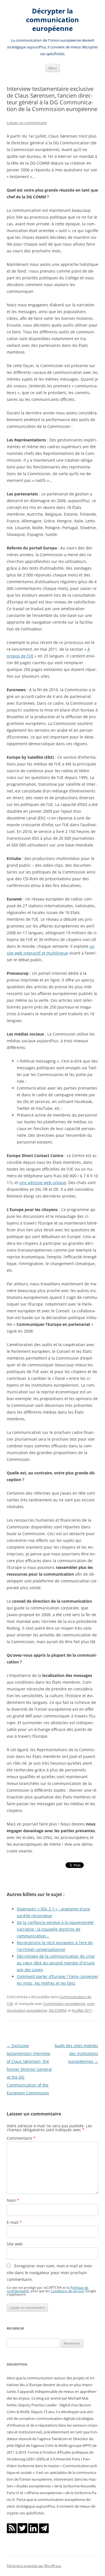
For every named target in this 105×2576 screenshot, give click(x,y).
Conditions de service (67, 2291)
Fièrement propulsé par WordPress (34, 2566)
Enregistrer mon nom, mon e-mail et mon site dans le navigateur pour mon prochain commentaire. (49, 2273)
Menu (53, 68)
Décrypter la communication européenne (53, 20)
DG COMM (58, 2010)
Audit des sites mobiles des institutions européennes (76, 2053)
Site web (15, 2244)
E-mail (14, 2222)
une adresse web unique (43, 1183)
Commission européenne (64, 2004)
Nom (13, 2200)
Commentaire (21, 2138)
